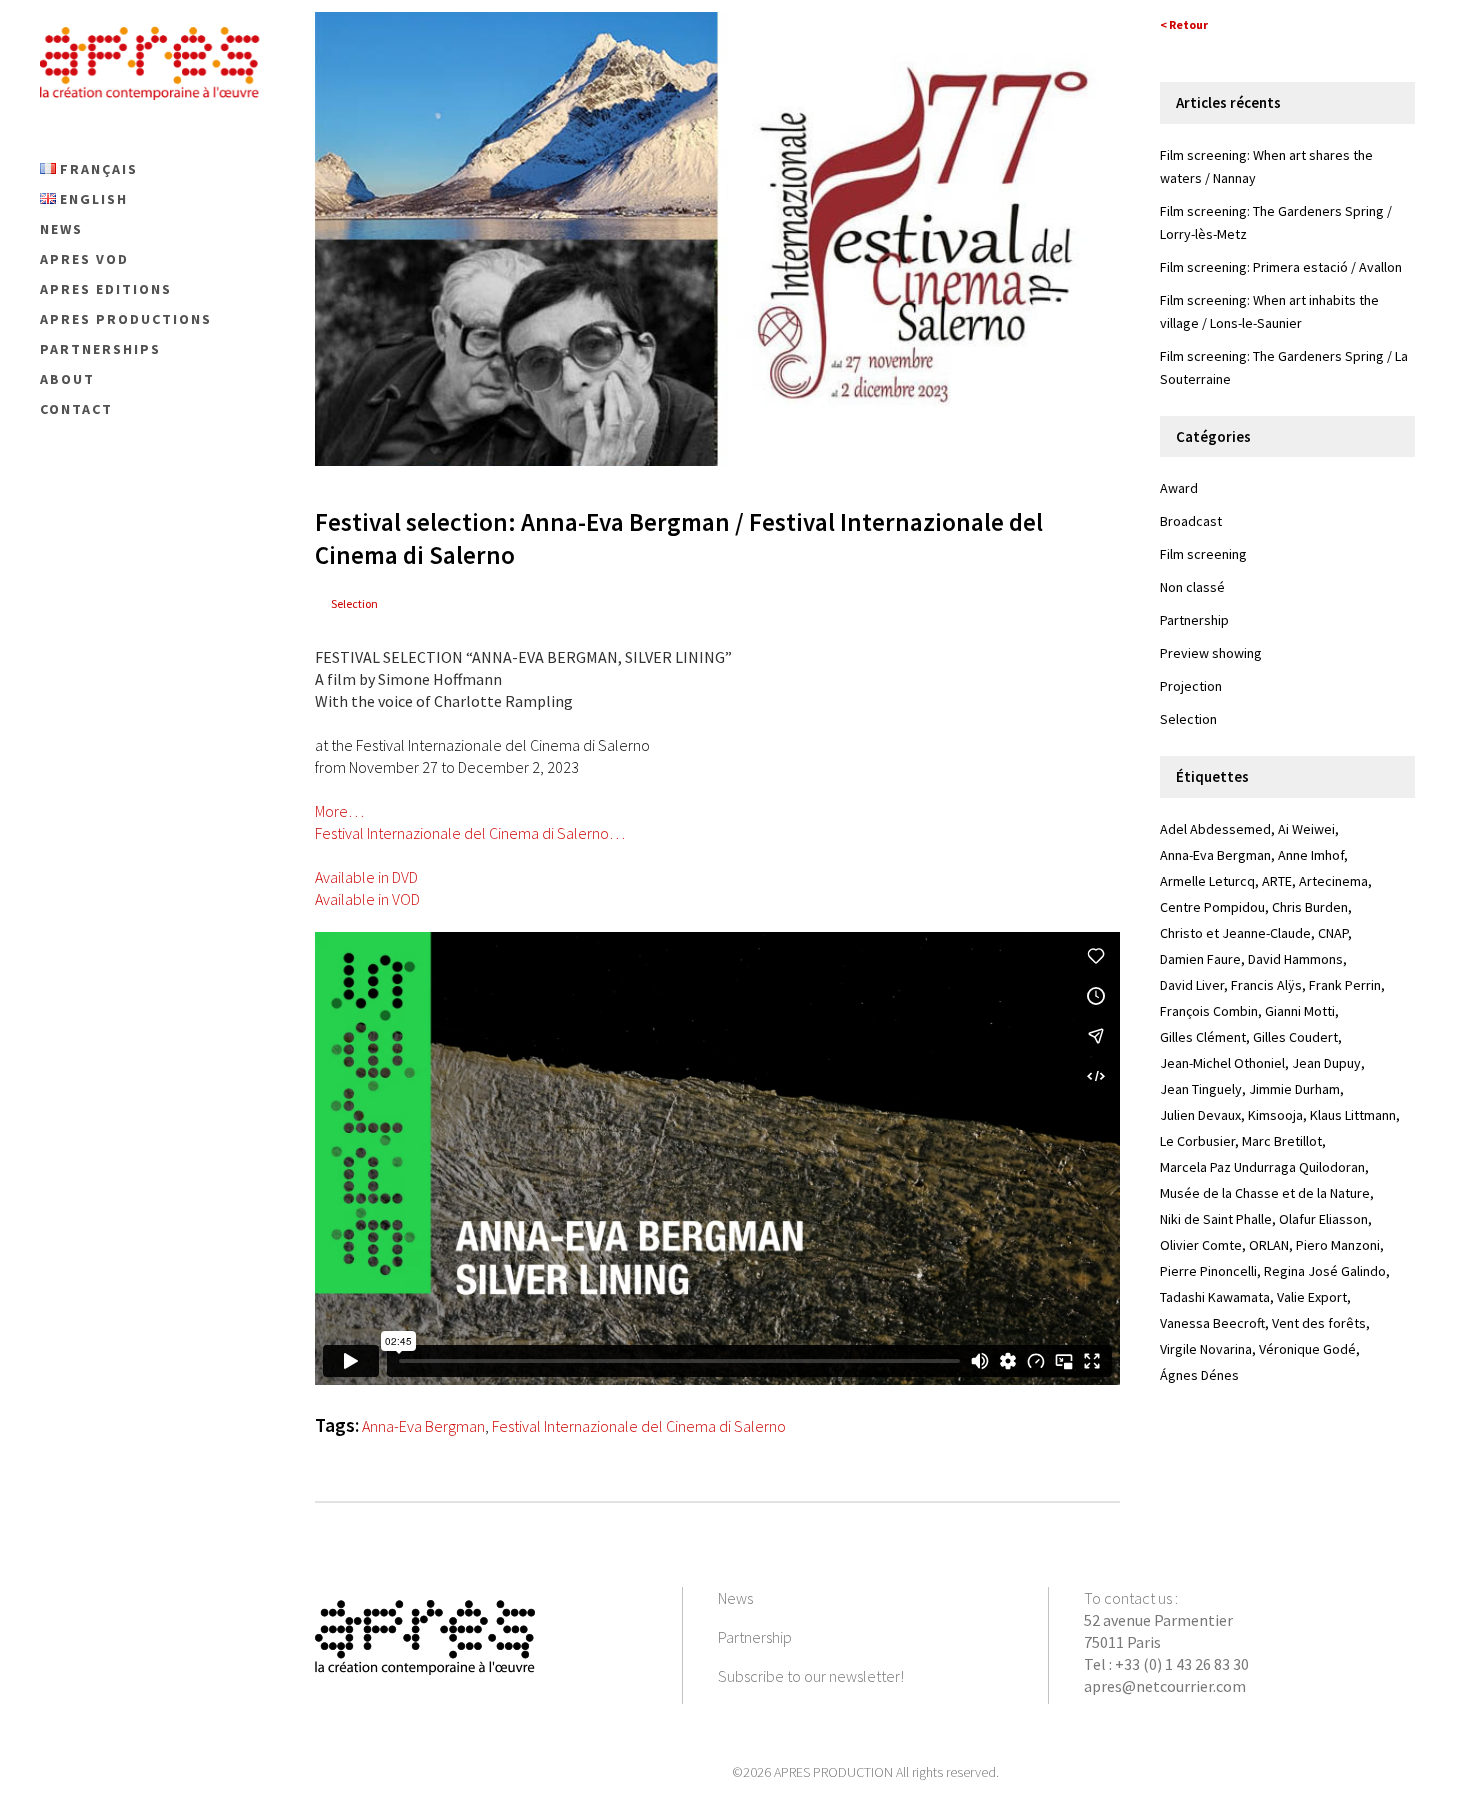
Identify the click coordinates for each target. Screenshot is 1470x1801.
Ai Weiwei (1306, 829)
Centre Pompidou (1212, 907)
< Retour (1184, 24)
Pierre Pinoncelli (1208, 1271)
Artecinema (1333, 881)
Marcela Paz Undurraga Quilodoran (1262, 1167)
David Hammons (1295, 959)
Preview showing (1211, 653)
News (735, 1598)
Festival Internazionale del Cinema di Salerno (639, 1426)
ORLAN (1269, 1245)
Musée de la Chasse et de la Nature (1265, 1193)
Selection (354, 603)
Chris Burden (1310, 907)
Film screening (1203, 554)
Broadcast (1191, 521)
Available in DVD (366, 877)
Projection (1191, 686)
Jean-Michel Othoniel (1222, 1063)
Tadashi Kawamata (1215, 1297)
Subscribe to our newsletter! (811, 1676)
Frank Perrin (1345, 985)
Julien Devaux (1200, 1115)
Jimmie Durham (1294, 1089)
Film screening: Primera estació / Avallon (1281, 267)
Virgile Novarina (1206, 1349)
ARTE (1277, 881)
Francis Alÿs (1266, 985)
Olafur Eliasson (1323, 1219)
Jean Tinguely (1201, 1089)
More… (339, 811)
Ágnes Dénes (1199, 1375)
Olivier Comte (1201, 1245)
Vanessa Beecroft (1212, 1323)
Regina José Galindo (1325, 1271)
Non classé (1192, 587)
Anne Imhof (1311, 855)
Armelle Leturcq (1207, 881)
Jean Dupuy (1326, 1063)
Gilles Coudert (1295, 1037)
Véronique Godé (1307, 1349)
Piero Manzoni (1338, 1245)
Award (1179, 488)
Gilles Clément (1203, 1037)
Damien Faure (1200, 959)
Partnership (1194, 620)
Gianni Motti (1300, 1011)
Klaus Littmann (1353, 1115)
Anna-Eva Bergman (423, 1426)
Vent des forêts (1319, 1323)
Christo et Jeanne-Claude (1235, 933)
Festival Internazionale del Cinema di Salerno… (470, 833)
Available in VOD (367, 899)
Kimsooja (1275, 1115)
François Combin (1209, 1011)
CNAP (1333, 933)
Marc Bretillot (1282, 1141)
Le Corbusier (1197, 1141)
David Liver (1192, 985)
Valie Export (1312, 1297)
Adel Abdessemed (1215, 829)
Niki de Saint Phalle (1216, 1219)
